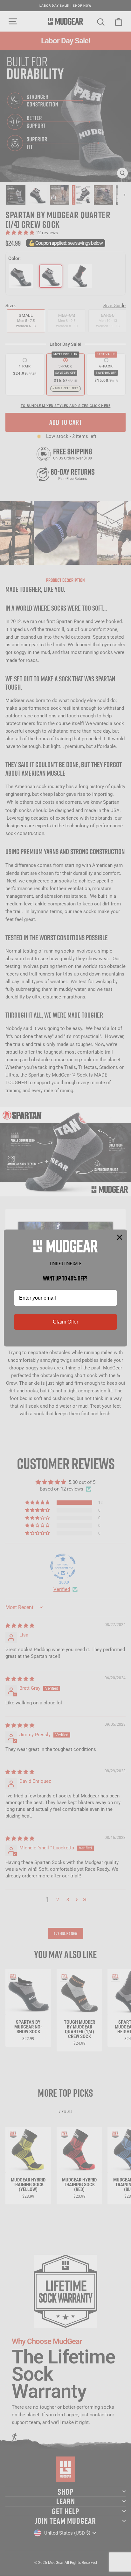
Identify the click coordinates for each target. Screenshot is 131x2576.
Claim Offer (65, 1322)
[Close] (120, 1237)
